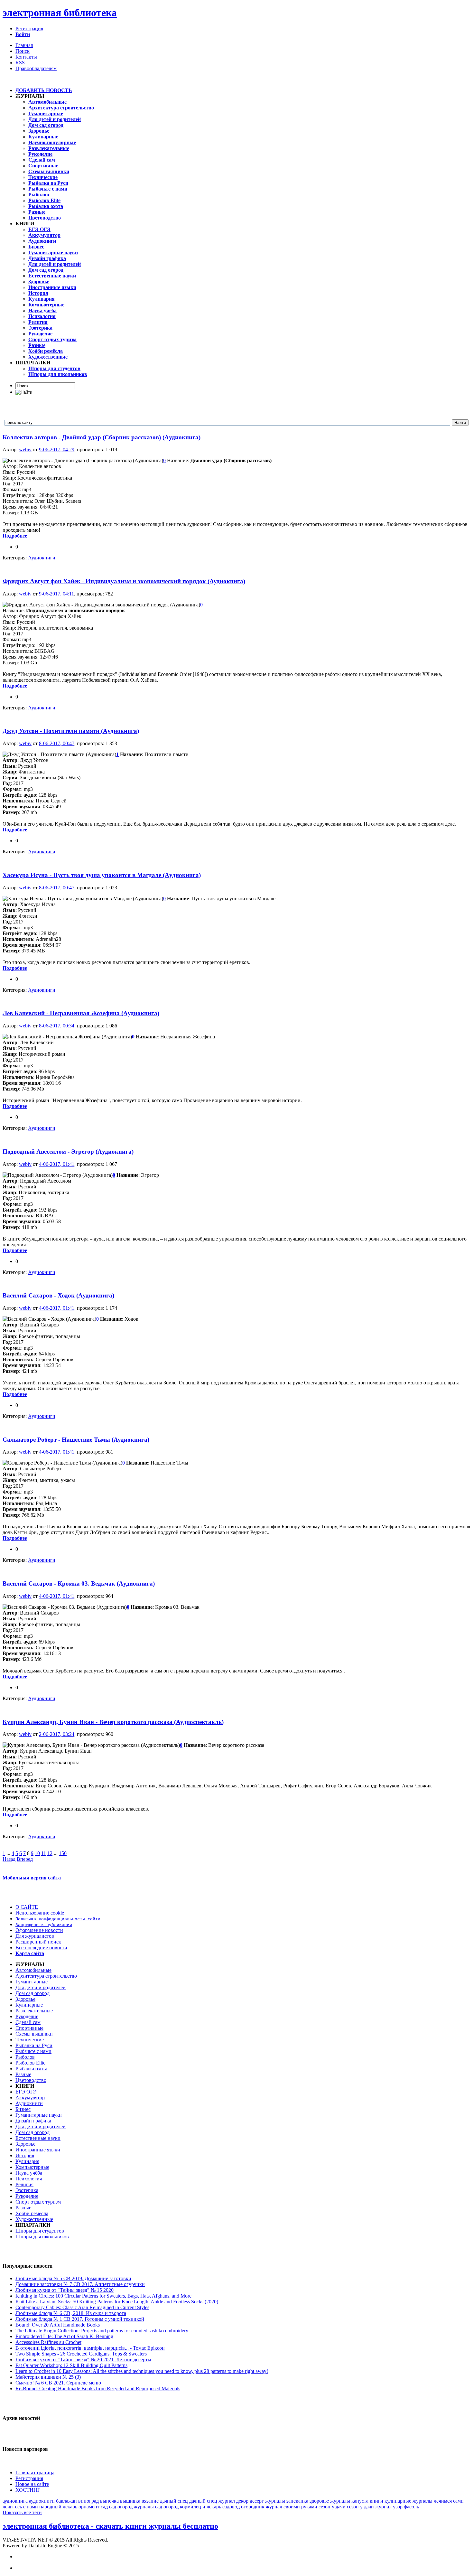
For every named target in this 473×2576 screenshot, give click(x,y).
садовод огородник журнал (252, 2507)
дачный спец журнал (212, 2501)
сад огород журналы (131, 2507)
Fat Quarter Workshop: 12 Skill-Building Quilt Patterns (71, 2365)
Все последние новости (41, 1948)
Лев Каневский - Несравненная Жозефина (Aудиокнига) (81, 1013)
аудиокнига (15, 2501)
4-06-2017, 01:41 (57, 1164)
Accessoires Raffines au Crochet (48, 2342)
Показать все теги (22, 2512)
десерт (257, 2501)
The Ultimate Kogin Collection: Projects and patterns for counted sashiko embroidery (102, 2331)
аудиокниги (42, 2501)
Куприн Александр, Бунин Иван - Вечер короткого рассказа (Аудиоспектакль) (113, 1722)
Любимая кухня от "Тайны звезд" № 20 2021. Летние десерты (83, 2360)
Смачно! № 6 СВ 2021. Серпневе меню (58, 2383)
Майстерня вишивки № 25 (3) (48, 2377)
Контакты (26, 57)
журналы (275, 2501)
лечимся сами (449, 2501)
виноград (88, 2501)
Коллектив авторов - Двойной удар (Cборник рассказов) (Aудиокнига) (102, 437)
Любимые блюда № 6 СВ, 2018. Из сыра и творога (71, 2313)
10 (37, 1853)
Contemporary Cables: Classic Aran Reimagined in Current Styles (82, 2307)
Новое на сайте (32, 2484)
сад (104, 2507)
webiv (25, 450)
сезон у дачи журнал (369, 2507)
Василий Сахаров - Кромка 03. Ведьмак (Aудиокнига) (79, 1583)
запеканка (297, 2501)
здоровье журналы (330, 2501)
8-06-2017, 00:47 (57, 743)
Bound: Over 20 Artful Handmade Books (58, 2325)
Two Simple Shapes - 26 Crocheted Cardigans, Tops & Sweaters (81, 2354)
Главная (24, 45)
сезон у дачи (332, 2507)
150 (63, 1853)
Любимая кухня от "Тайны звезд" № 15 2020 (65, 2290)
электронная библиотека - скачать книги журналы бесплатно (110, 2526)
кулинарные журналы (408, 2501)
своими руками (300, 2507)
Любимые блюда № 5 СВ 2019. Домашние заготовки (73, 2278)
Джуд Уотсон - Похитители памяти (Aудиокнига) (71, 731)
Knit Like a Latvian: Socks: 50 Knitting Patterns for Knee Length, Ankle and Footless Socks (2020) (117, 2302)
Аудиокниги (42, 558)
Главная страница (35, 2473)
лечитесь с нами (20, 2507)
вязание (150, 2501)
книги (376, 2501)
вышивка (130, 2501)
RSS (20, 63)
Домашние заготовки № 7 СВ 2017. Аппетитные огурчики (80, 2284)
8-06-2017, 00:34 (57, 1026)
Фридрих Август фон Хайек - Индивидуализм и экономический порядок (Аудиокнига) (124, 581)
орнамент (89, 2507)
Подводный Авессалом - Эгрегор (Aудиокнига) (68, 1152)
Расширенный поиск (38, 1942)
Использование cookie (40, 1913)
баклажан (66, 2501)
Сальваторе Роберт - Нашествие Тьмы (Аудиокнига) (76, 1440)
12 (50, 1853)
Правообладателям (36, 68)
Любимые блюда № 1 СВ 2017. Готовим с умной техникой (80, 2319)
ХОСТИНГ (28, 2490)
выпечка (109, 2501)
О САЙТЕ (27, 1907)
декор (242, 2501)
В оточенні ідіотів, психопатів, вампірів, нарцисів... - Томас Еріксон (90, 2348)
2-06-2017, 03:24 (57, 1734)
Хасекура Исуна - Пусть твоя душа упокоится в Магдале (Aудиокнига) (102, 875)
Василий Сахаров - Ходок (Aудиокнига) (58, 1295)
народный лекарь (58, 2507)
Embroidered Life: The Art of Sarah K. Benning (64, 2336)
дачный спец (174, 2501)
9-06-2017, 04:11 (56, 594)
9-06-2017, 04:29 (57, 450)
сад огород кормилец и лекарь (188, 2507)
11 (44, 1853)
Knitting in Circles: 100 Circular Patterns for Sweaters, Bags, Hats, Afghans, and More (103, 2296)
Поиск (23, 51)
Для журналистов (35, 1936)
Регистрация (29, 28)
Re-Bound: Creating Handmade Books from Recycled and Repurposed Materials (98, 2389)
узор (398, 2507)
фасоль (411, 2507)
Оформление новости (39, 1930)
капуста (360, 2501)
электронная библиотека (60, 13)
